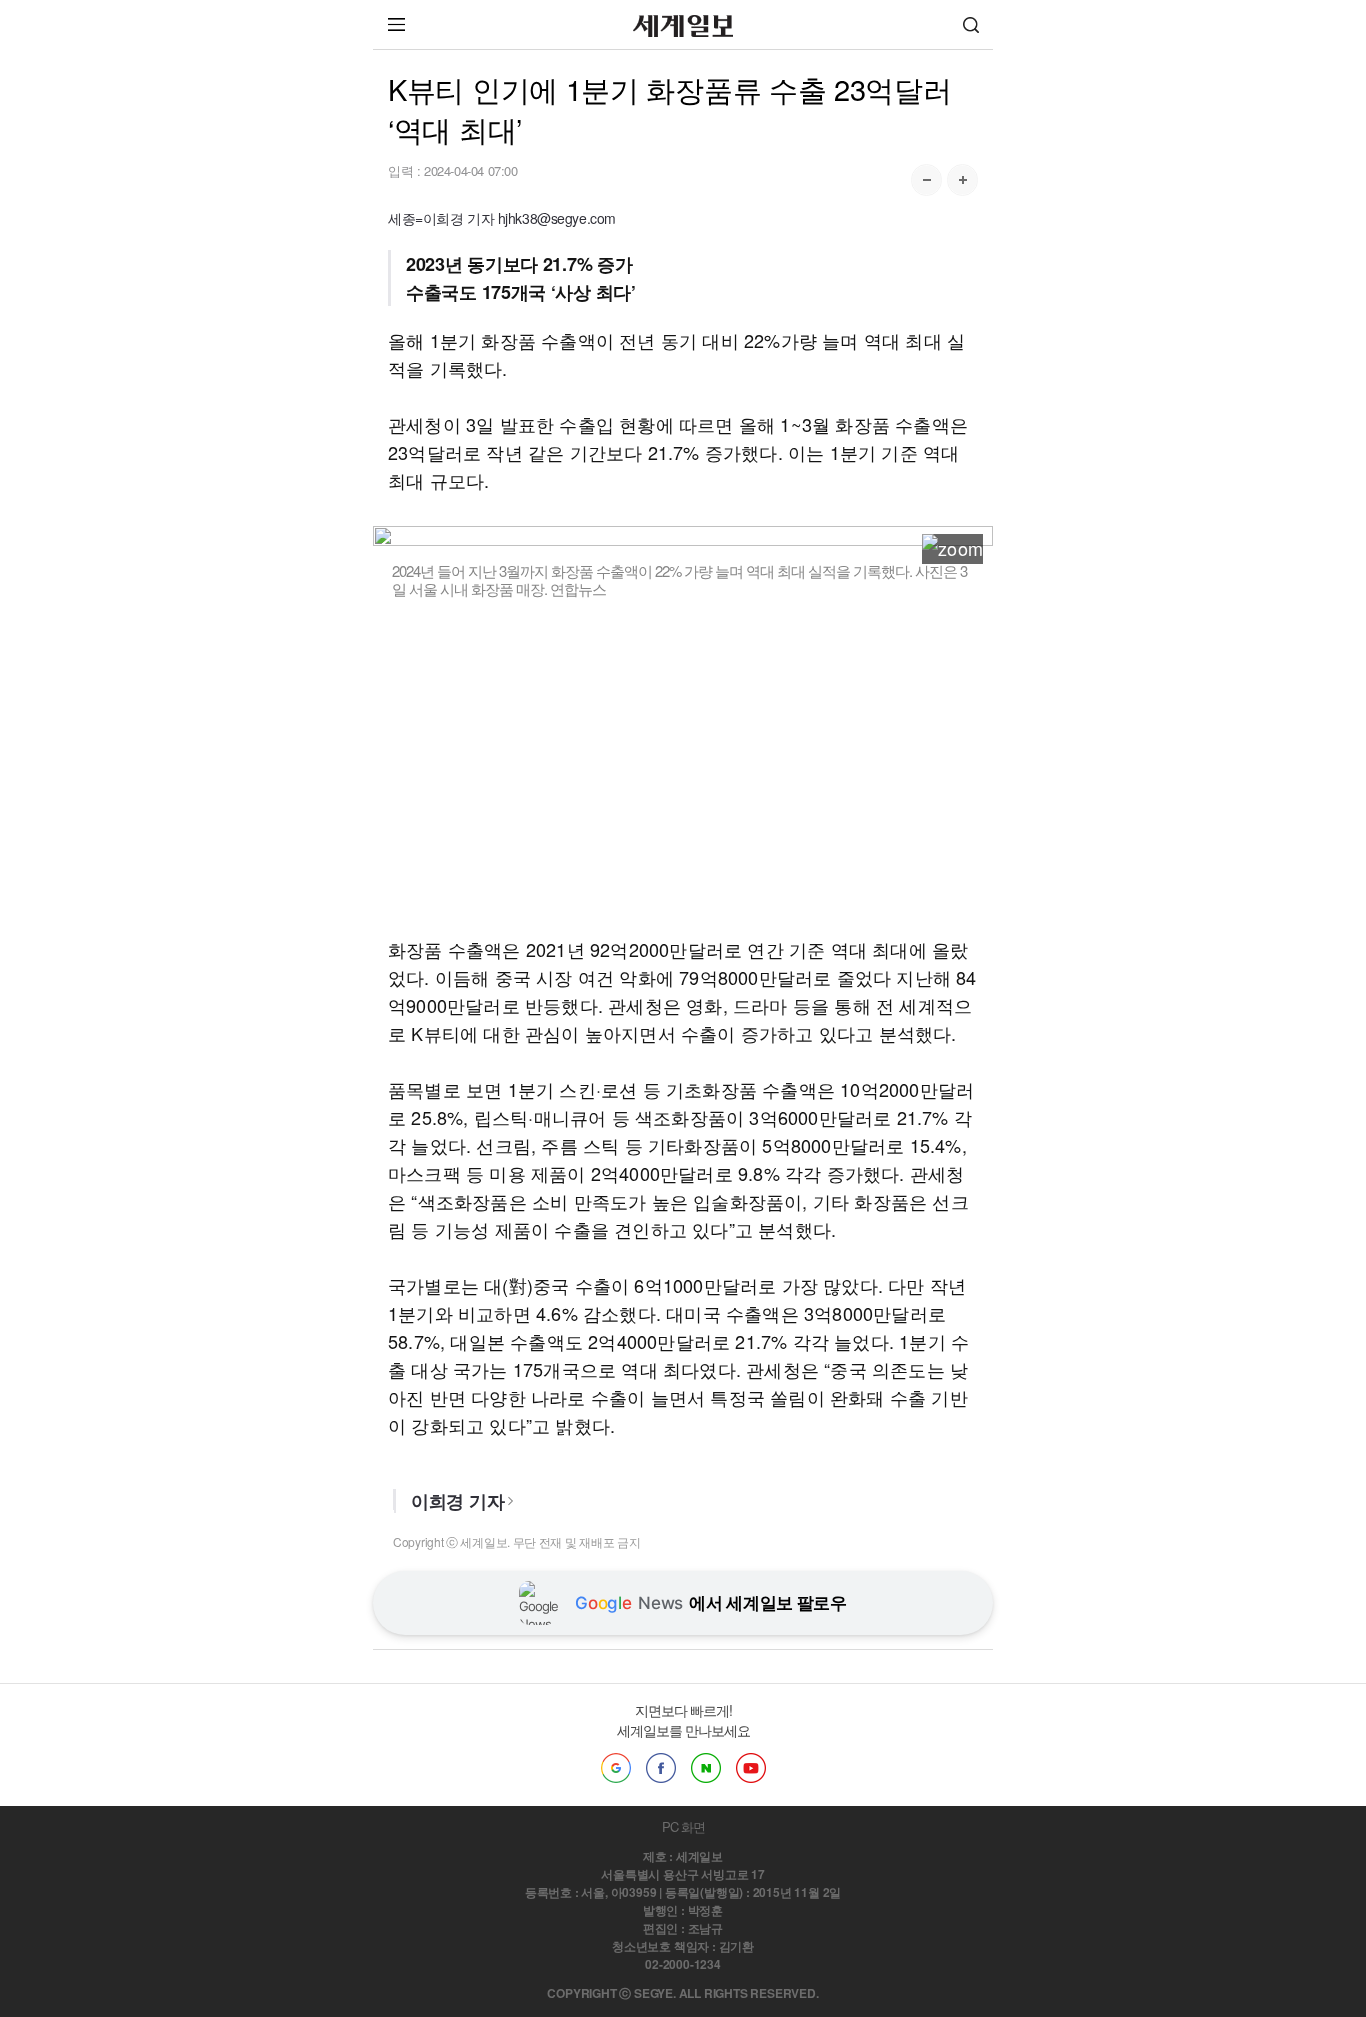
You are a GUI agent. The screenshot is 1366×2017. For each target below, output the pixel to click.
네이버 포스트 (706, 1768)
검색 (971, 24)
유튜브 (751, 1768)
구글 (616, 1768)
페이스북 (661, 1768)
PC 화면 (683, 1826)
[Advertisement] (683, 767)
